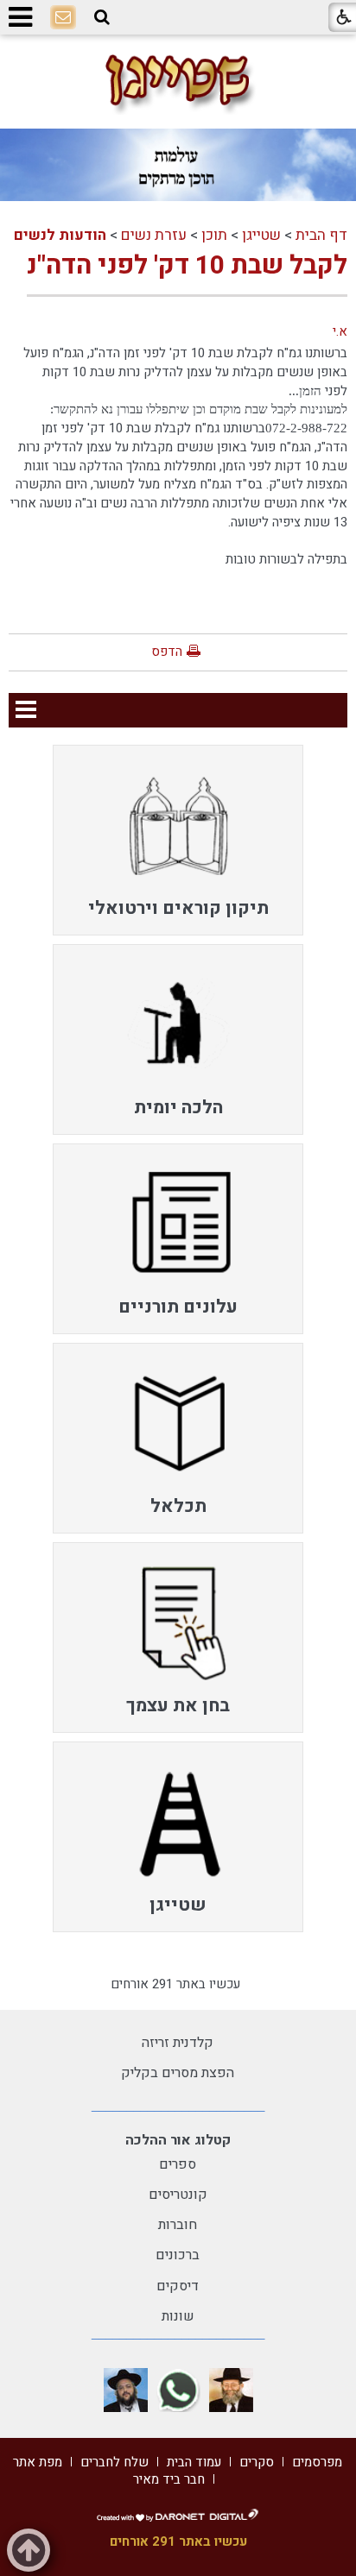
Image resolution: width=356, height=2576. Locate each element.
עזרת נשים (154, 235)
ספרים (178, 2164)
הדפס (167, 652)
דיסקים (178, 2286)
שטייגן (261, 235)
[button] (102, 17)
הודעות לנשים (60, 235)
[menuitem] (178, 840)
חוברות (178, 2225)
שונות (178, 2316)
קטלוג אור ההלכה (178, 2140)
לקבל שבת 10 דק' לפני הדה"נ (187, 266)
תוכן (214, 235)
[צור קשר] (63, 18)
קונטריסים (178, 2195)
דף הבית (321, 235)
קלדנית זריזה (178, 2043)
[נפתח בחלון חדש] (231, 2390)
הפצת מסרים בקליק (178, 2073)
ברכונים (178, 2255)
